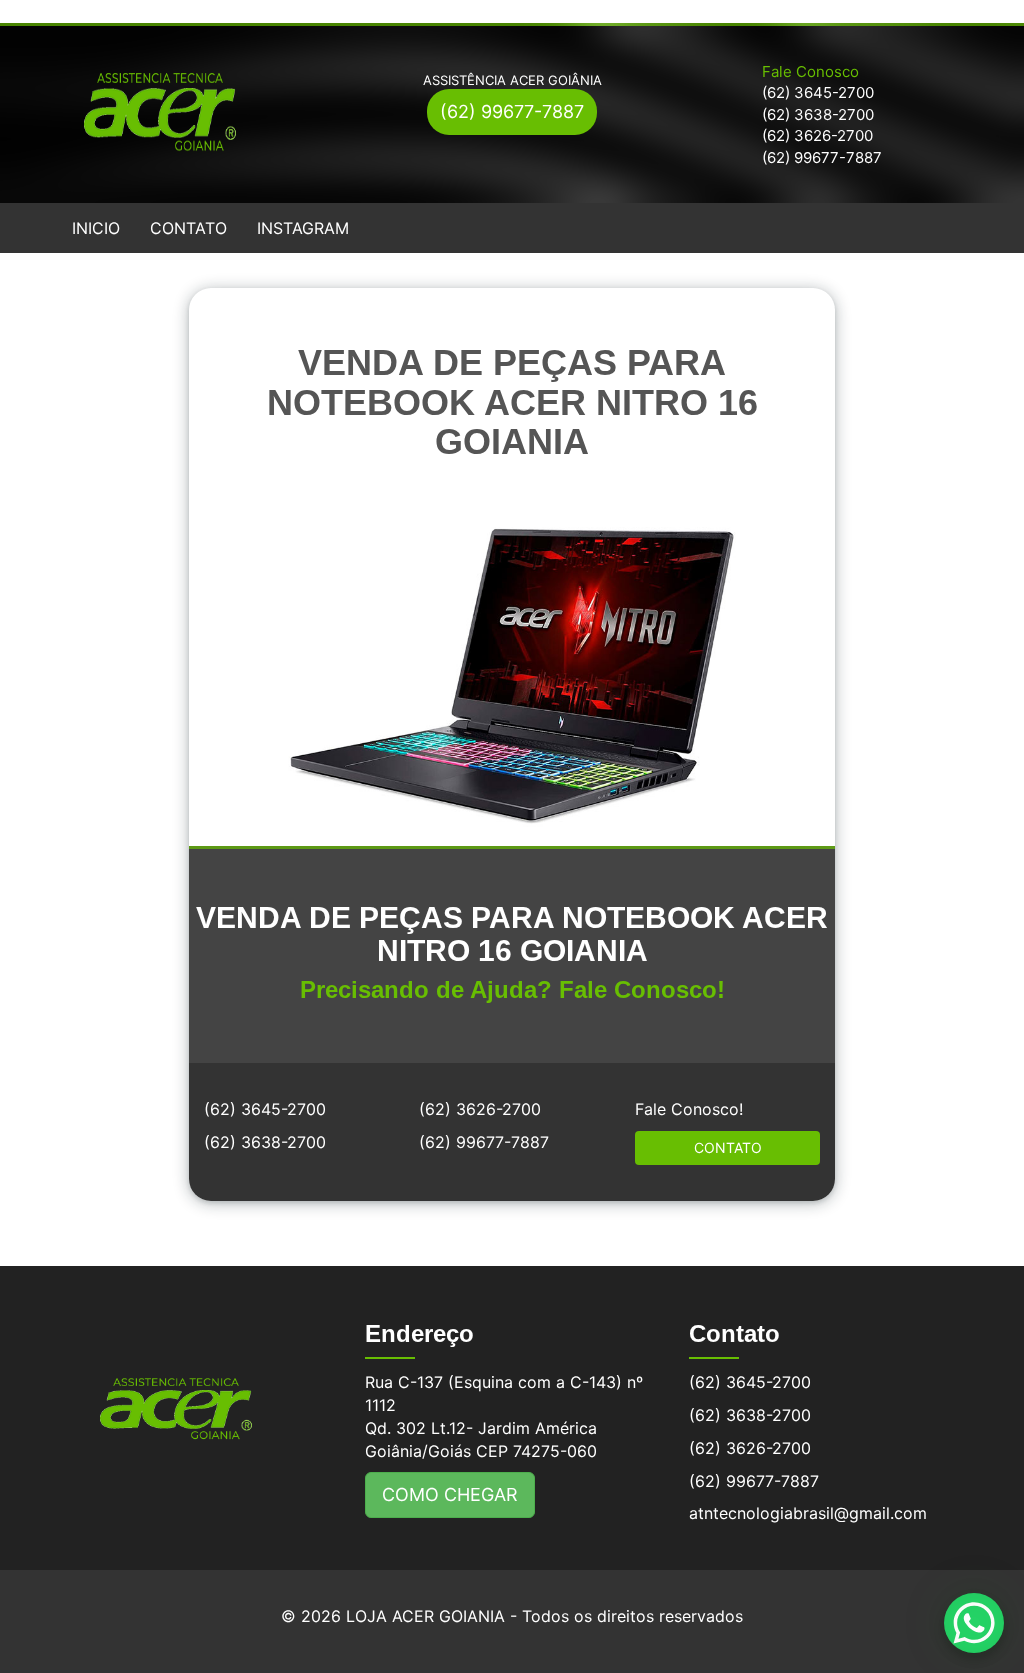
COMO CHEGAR (450, 1494)
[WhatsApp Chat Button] (974, 1623)
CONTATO (188, 228)
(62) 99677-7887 (512, 111)
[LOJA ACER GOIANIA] (176, 1393)
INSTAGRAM (303, 228)
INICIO (96, 228)
